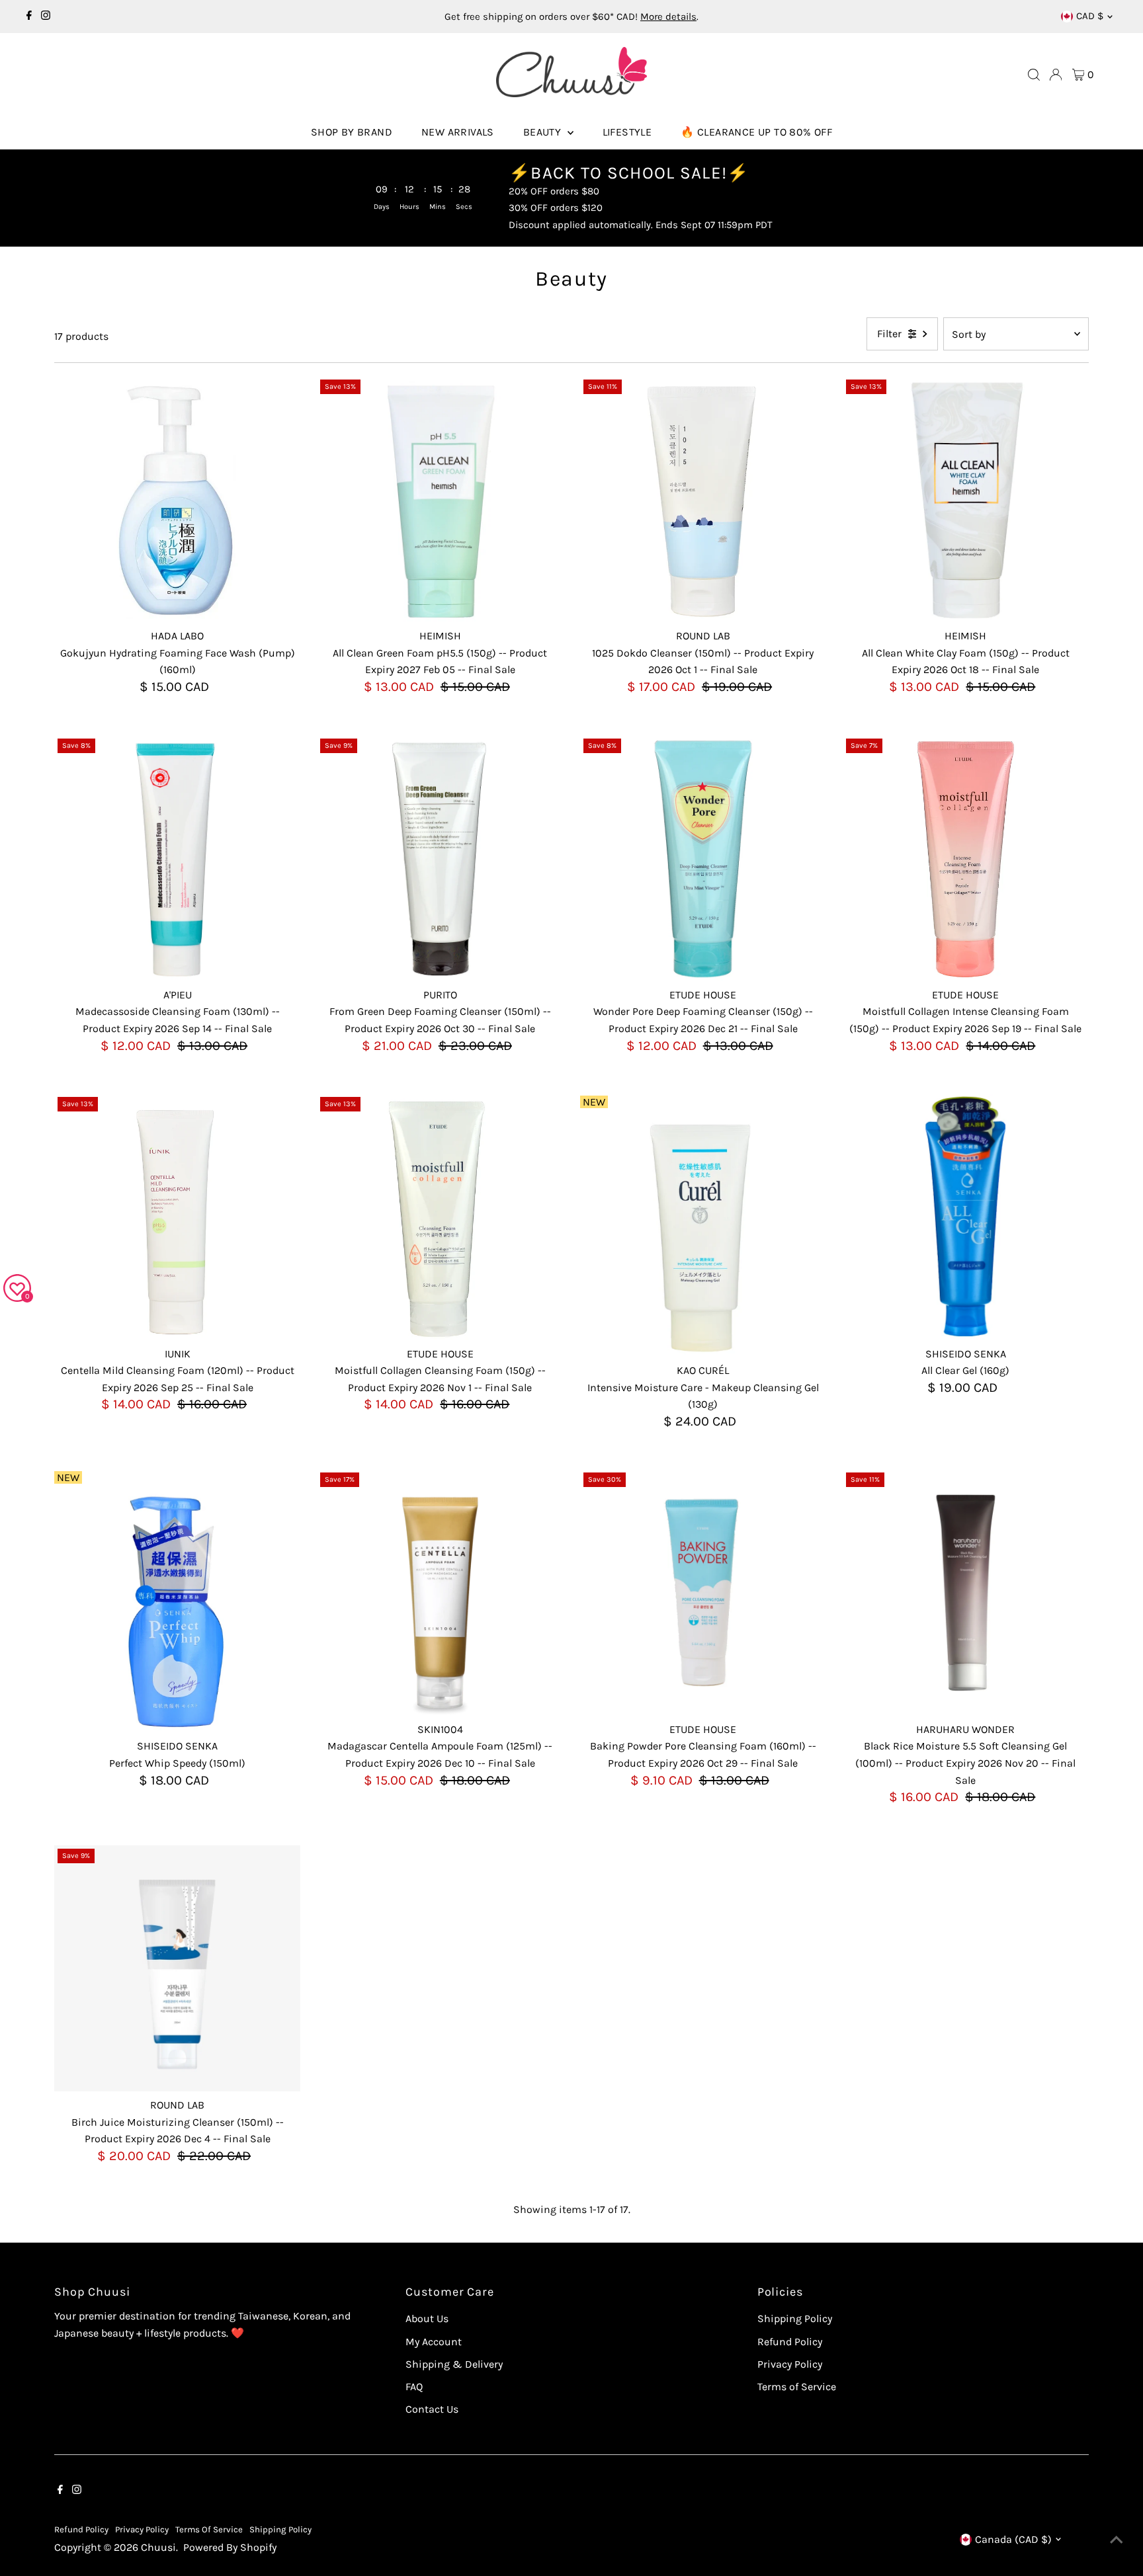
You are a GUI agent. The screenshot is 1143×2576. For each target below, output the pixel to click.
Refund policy (81, 2529)
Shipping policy (280, 2529)
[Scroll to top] (1117, 2540)
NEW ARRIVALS (458, 132)
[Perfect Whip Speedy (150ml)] (177, 1609)
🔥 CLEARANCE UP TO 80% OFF (756, 132)
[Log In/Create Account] (1056, 75)
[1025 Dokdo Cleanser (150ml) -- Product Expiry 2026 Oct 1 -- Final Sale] (703, 499)
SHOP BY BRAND (352, 132)
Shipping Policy (795, 2318)
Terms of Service (797, 2387)
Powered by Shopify (230, 2547)
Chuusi (158, 2547)
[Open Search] (1034, 75)
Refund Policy (790, 2342)
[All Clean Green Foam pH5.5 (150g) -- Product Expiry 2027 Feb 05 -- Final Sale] (440, 499)
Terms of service (209, 2529)
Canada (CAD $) (1013, 2539)
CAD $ (1090, 16)
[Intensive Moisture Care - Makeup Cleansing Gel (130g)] (703, 1234)
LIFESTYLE (627, 132)
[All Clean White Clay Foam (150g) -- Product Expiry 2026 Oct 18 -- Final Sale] (966, 499)
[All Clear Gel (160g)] (966, 1217)
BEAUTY (544, 132)
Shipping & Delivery (454, 2364)
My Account (434, 2342)
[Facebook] (29, 17)
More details (668, 17)
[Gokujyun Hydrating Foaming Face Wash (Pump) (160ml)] (177, 499)
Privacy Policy (790, 2364)
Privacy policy (142, 2529)
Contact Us (432, 2409)
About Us (427, 2318)
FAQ (414, 2387)
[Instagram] (46, 17)
